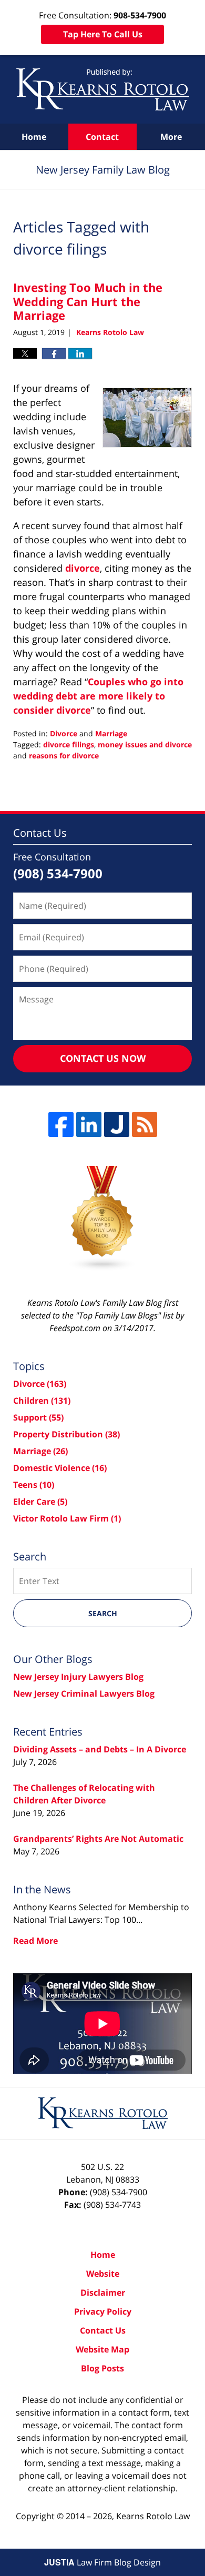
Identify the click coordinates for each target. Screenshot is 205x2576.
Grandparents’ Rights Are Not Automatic (98, 1839)
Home (34, 137)
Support (38, 1417)
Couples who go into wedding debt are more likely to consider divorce (98, 696)
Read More (35, 1941)
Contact (102, 137)
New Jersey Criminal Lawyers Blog (84, 1693)
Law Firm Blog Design (102, 2562)
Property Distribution (66, 1434)
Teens (34, 1485)
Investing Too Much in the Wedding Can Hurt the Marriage (88, 301)
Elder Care (40, 1502)
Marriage (111, 733)
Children (42, 1401)
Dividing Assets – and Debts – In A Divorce (100, 1749)
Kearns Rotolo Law (153, 2516)
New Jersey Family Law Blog (103, 89)
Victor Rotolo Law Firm (67, 1518)
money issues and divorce (145, 744)
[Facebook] (61, 1124)
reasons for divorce (64, 755)
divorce (83, 568)
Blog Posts (102, 2368)
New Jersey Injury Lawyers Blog (78, 1677)
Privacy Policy (103, 2311)
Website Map (102, 2349)
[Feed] (145, 1124)
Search (103, 1613)
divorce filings (69, 744)
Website (103, 2274)
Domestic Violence (60, 1468)
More (171, 137)
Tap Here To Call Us (103, 34)
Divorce (64, 733)
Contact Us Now (103, 1058)
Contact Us (103, 2330)
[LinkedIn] (89, 1124)
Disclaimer (103, 2293)
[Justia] (117, 1124)
